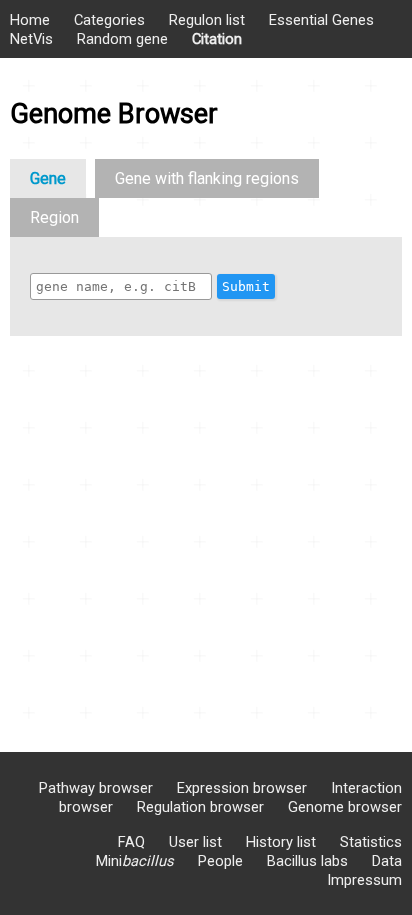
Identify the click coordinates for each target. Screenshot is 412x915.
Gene (48, 178)
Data (387, 861)
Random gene (122, 39)
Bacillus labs (307, 861)
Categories (109, 20)
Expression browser (242, 788)
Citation (217, 39)
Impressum (364, 880)
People (220, 861)
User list (195, 842)
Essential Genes (321, 20)
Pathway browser (96, 788)
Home (30, 20)
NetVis (31, 39)
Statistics (371, 842)
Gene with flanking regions (207, 178)
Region (54, 217)
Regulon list (207, 20)
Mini (135, 861)
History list (281, 842)
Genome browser (345, 807)
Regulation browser (200, 807)
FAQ (131, 842)
